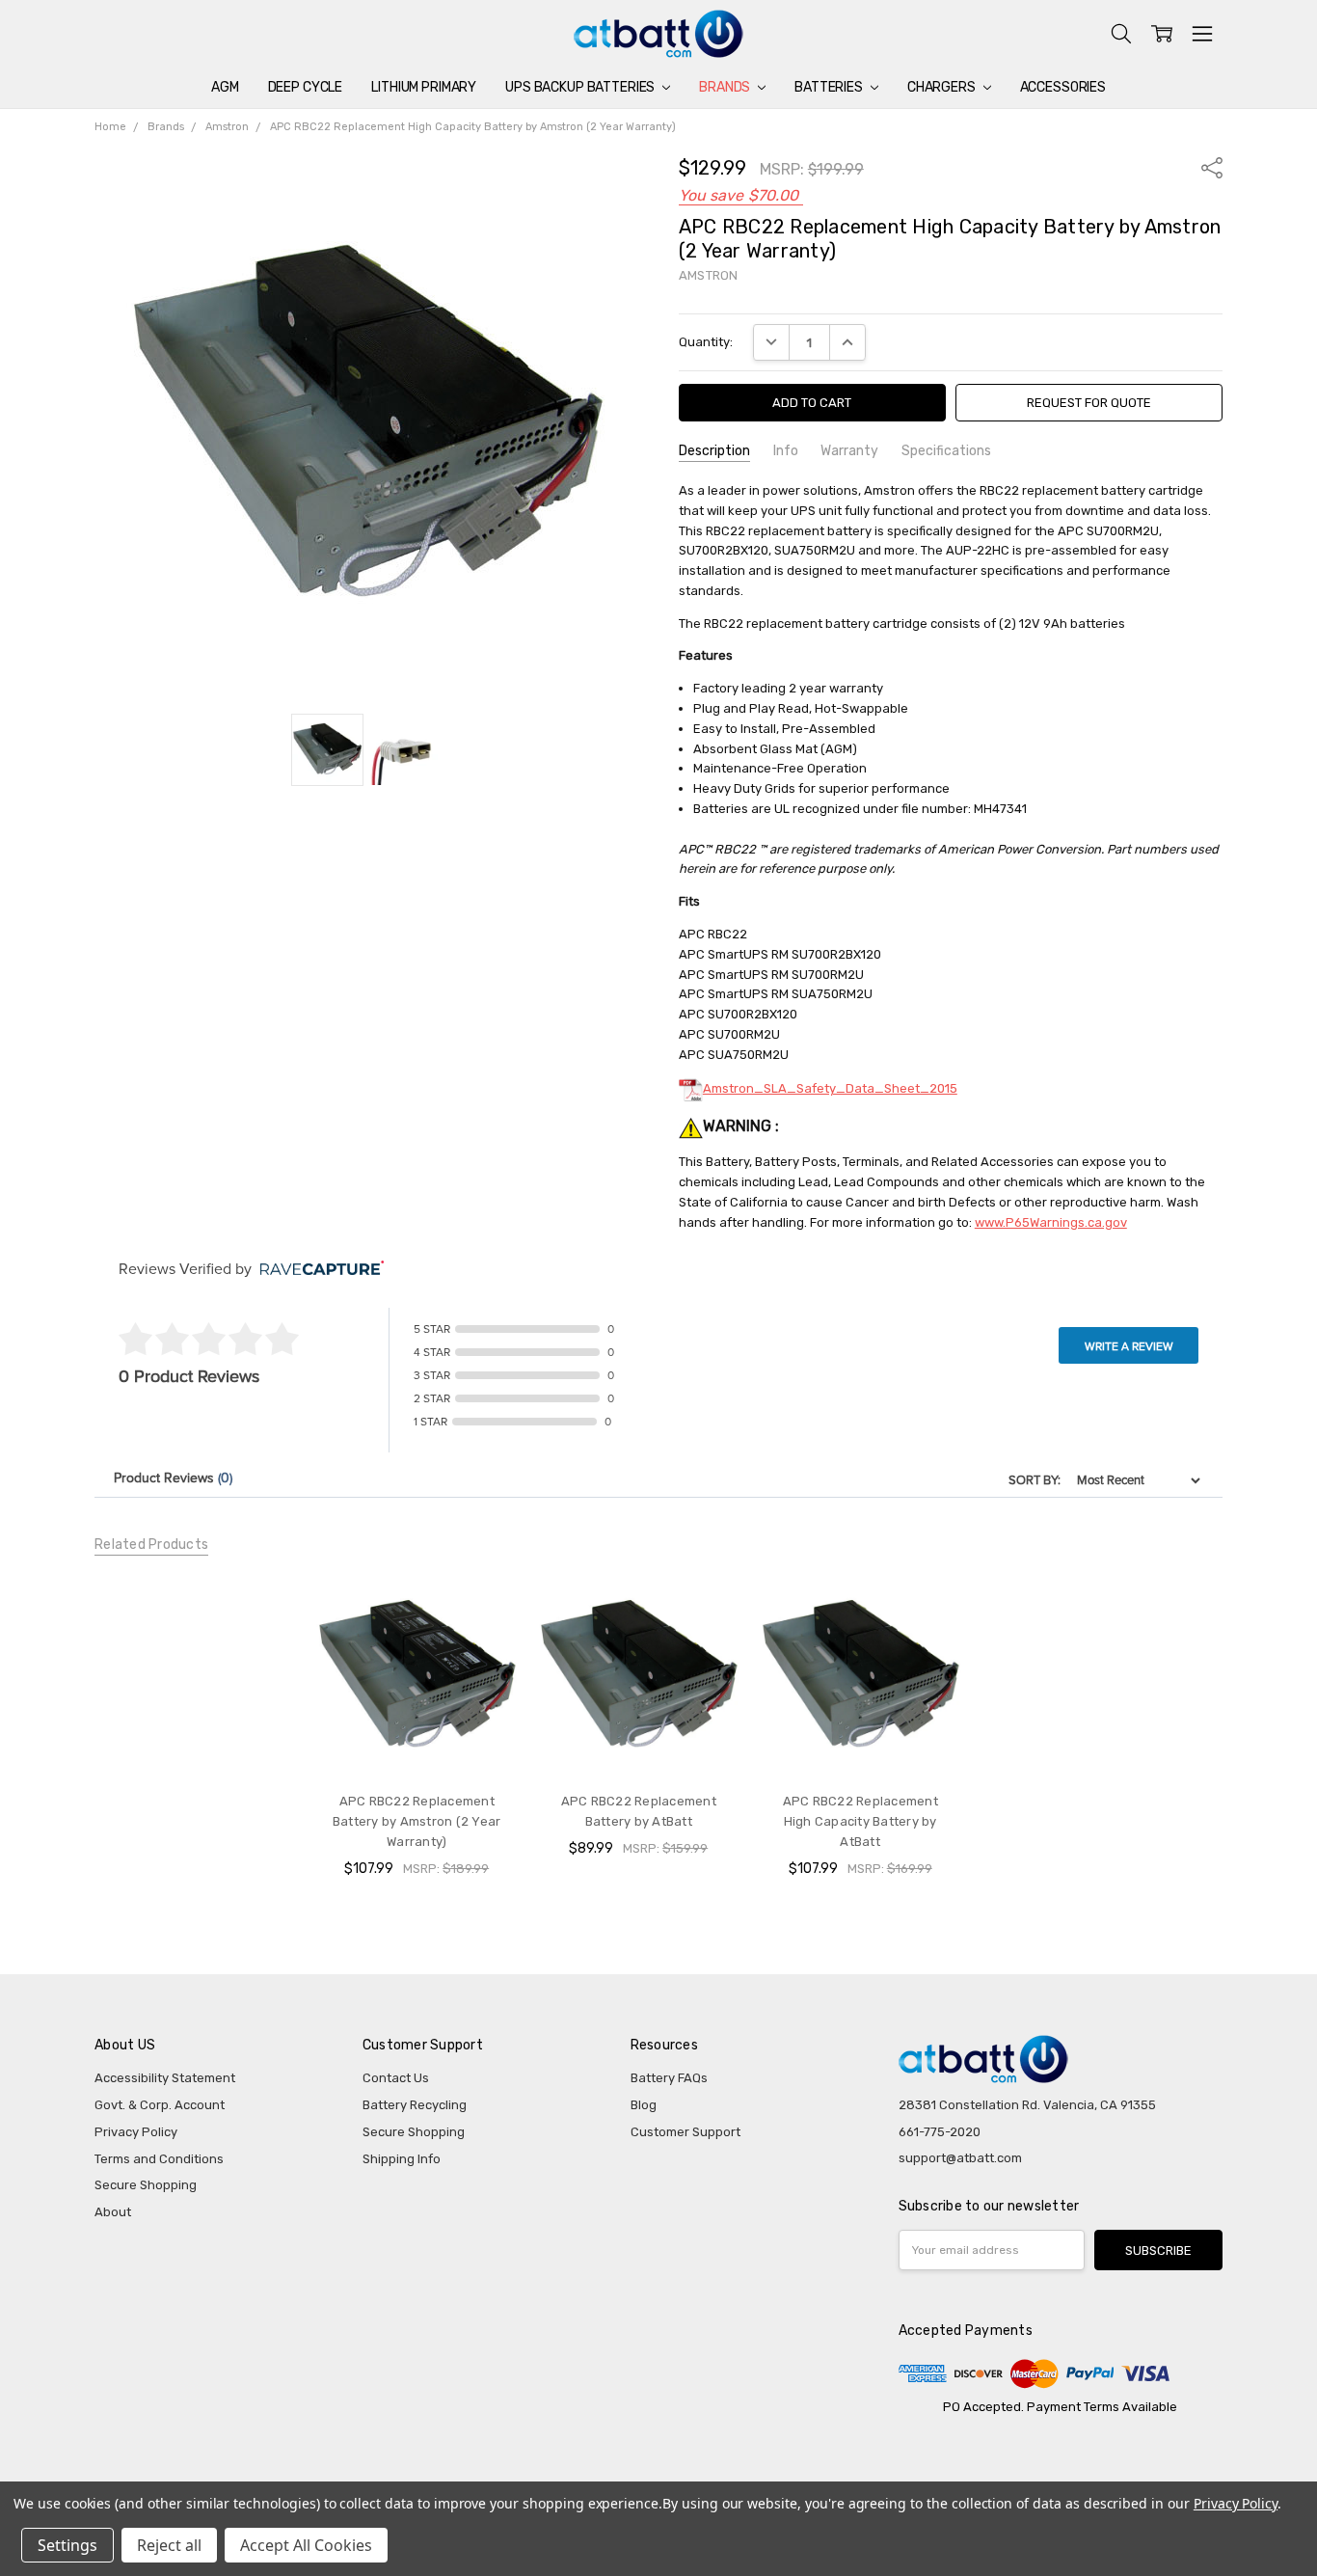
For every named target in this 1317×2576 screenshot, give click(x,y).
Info (786, 451)
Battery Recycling (415, 2105)
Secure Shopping (146, 2185)
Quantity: (706, 342)
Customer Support (685, 2132)
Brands (726, 87)
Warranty (849, 451)
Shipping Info (402, 2159)
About (113, 2212)
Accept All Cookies (306, 2545)
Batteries (830, 87)
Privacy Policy (136, 2132)
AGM (225, 87)
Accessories (1063, 87)
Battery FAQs (669, 2078)
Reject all (169, 2545)
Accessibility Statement (165, 2078)
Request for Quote (1089, 403)
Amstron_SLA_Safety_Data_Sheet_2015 (830, 1088)
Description (714, 451)
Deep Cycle (306, 87)
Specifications (946, 451)
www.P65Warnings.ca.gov (1051, 1222)
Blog (644, 2105)
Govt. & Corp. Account (160, 2105)
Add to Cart (417, 1740)
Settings (67, 2545)
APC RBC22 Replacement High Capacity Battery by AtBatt (860, 1821)
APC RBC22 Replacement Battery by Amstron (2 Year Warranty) (417, 1821)
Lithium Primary (424, 87)
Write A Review (1129, 1346)
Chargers (943, 87)
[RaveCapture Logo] (317, 1270)
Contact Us (396, 2078)
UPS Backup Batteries (581, 87)
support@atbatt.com (960, 2158)
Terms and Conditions (159, 2159)
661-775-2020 (940, 2132)
